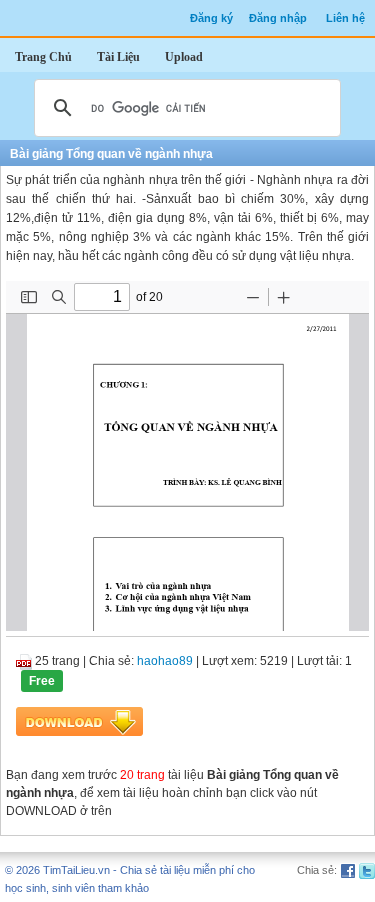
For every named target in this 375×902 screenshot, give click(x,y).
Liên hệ (345, 18)
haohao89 (165, 661)
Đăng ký (211, 18)
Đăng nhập (278, 18)
